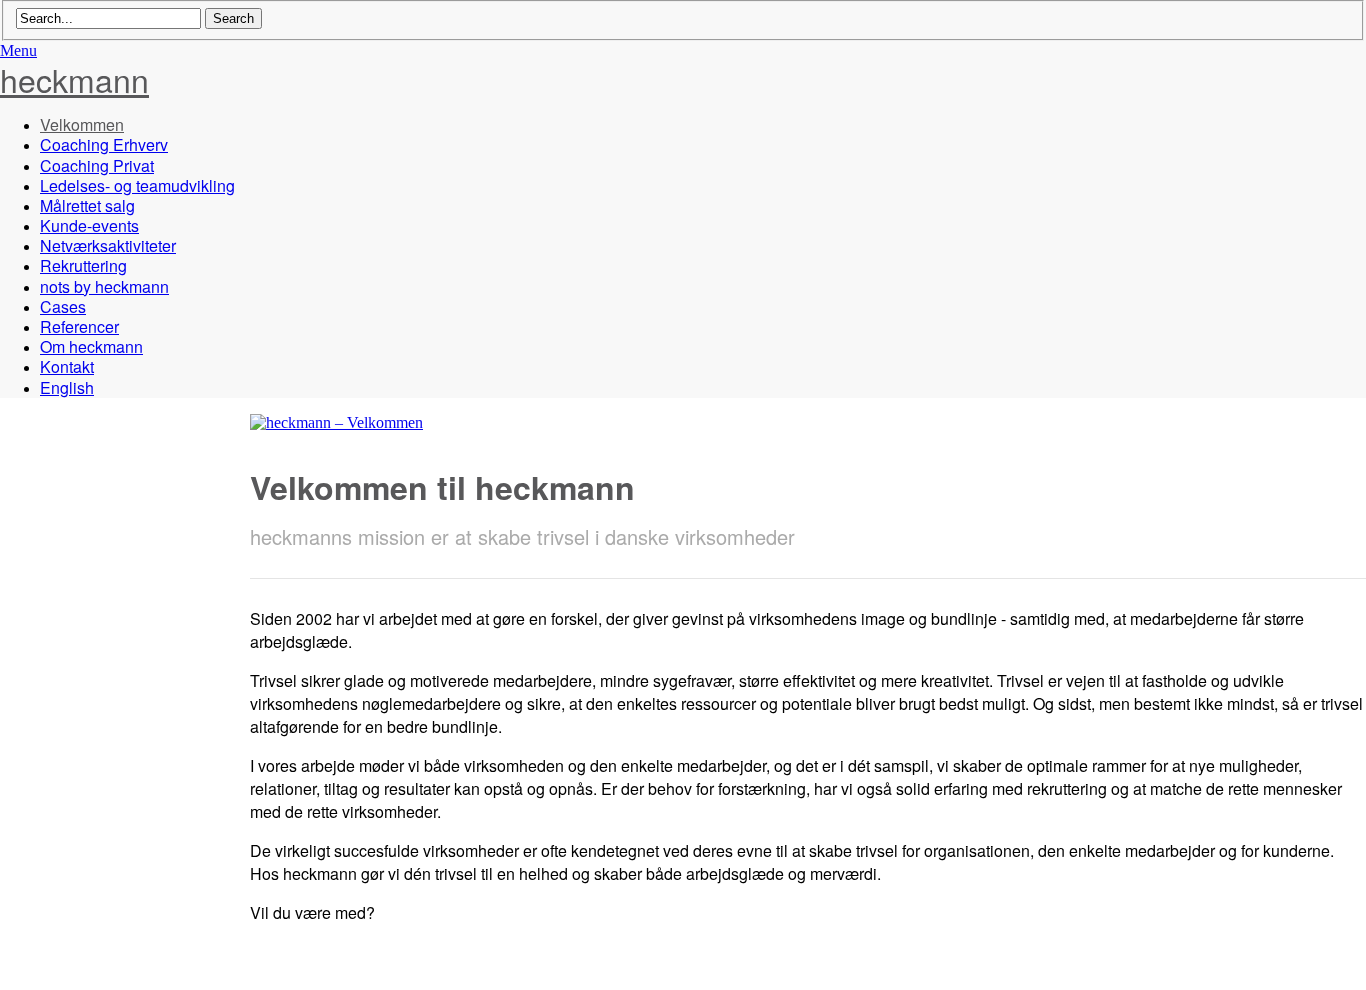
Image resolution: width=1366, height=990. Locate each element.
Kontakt (67, 366)
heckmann (74, 79)
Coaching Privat (97, 165)
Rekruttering (83, 265)
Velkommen (82, 124)
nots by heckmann (104, 286)
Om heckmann (91, 346)
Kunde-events (89, 225)
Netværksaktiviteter (108, 245)
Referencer (79, 326)
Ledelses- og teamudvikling (137, 185)
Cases (63, 306)
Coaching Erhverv (104, 144)
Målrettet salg (87, 205)
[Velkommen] (336, 422)
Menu (18, 50)
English (67, 387)
